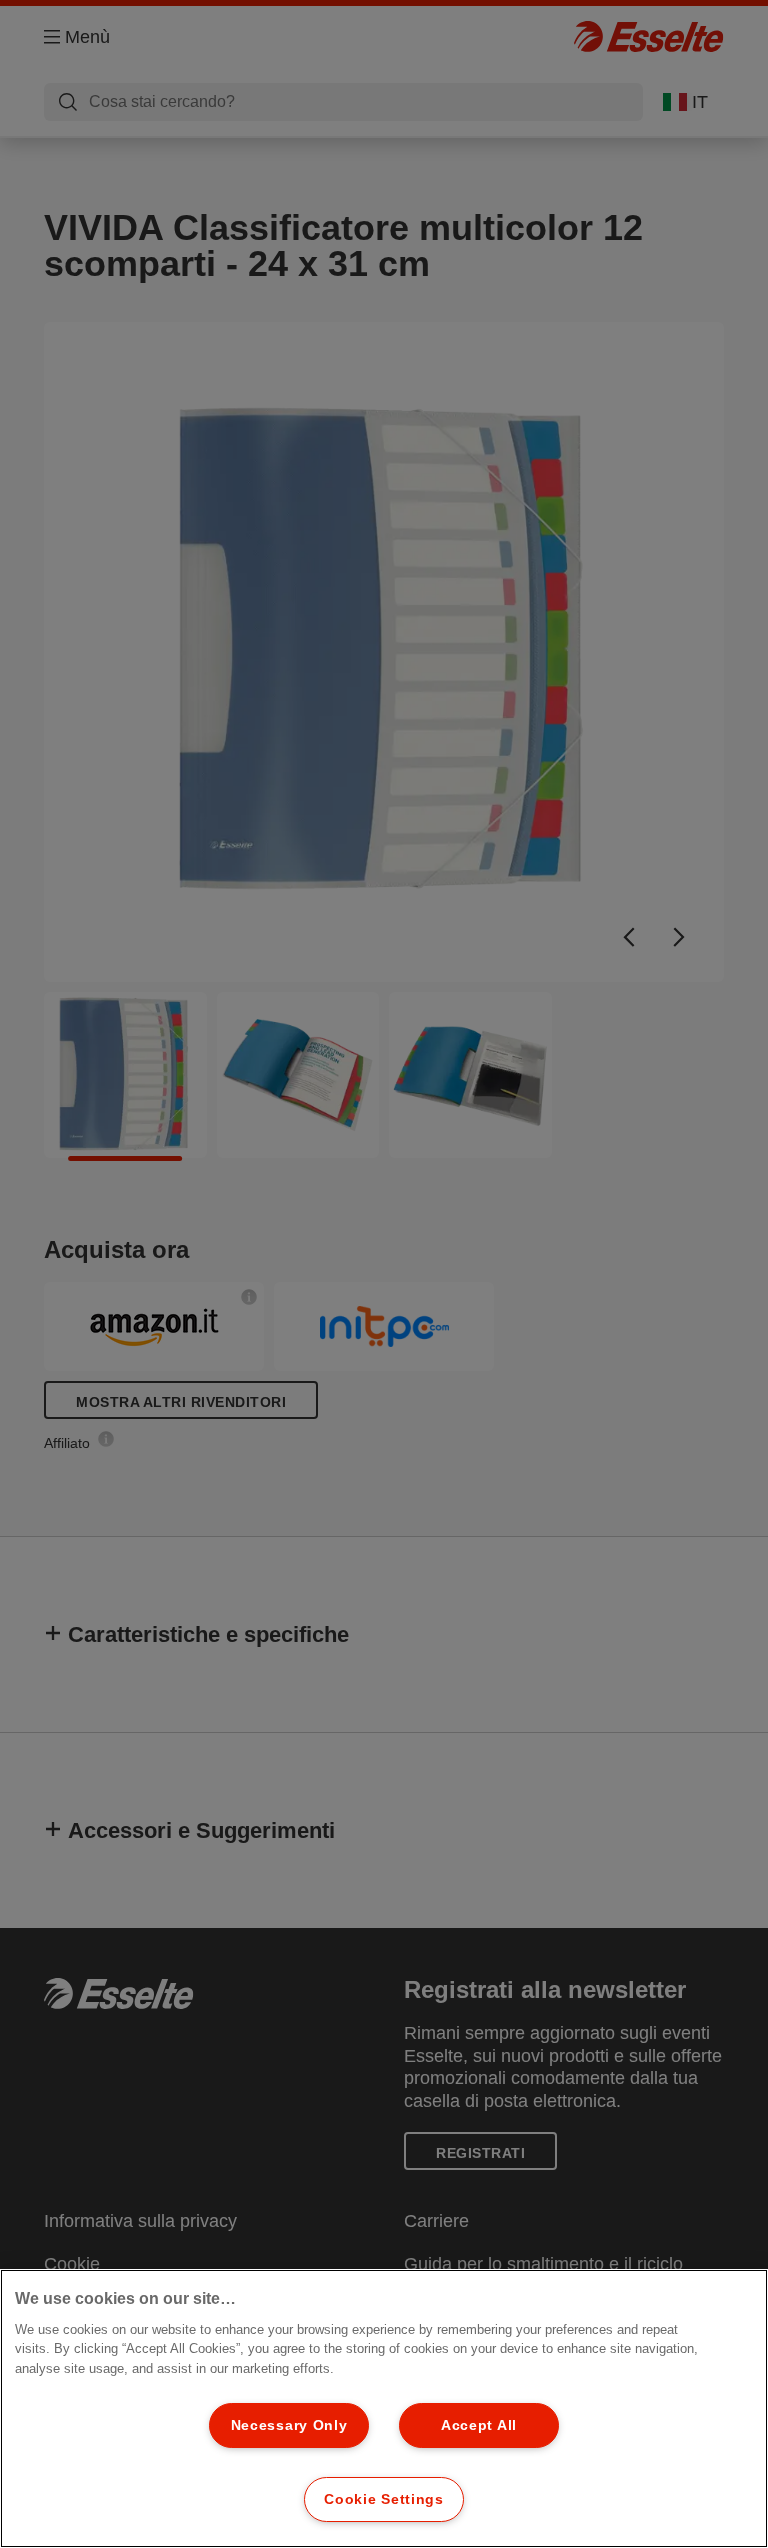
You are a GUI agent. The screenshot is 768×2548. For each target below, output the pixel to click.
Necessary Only (289, 2425)
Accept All (479, 2425)
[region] (384, 2408)
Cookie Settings (384, 2499)
